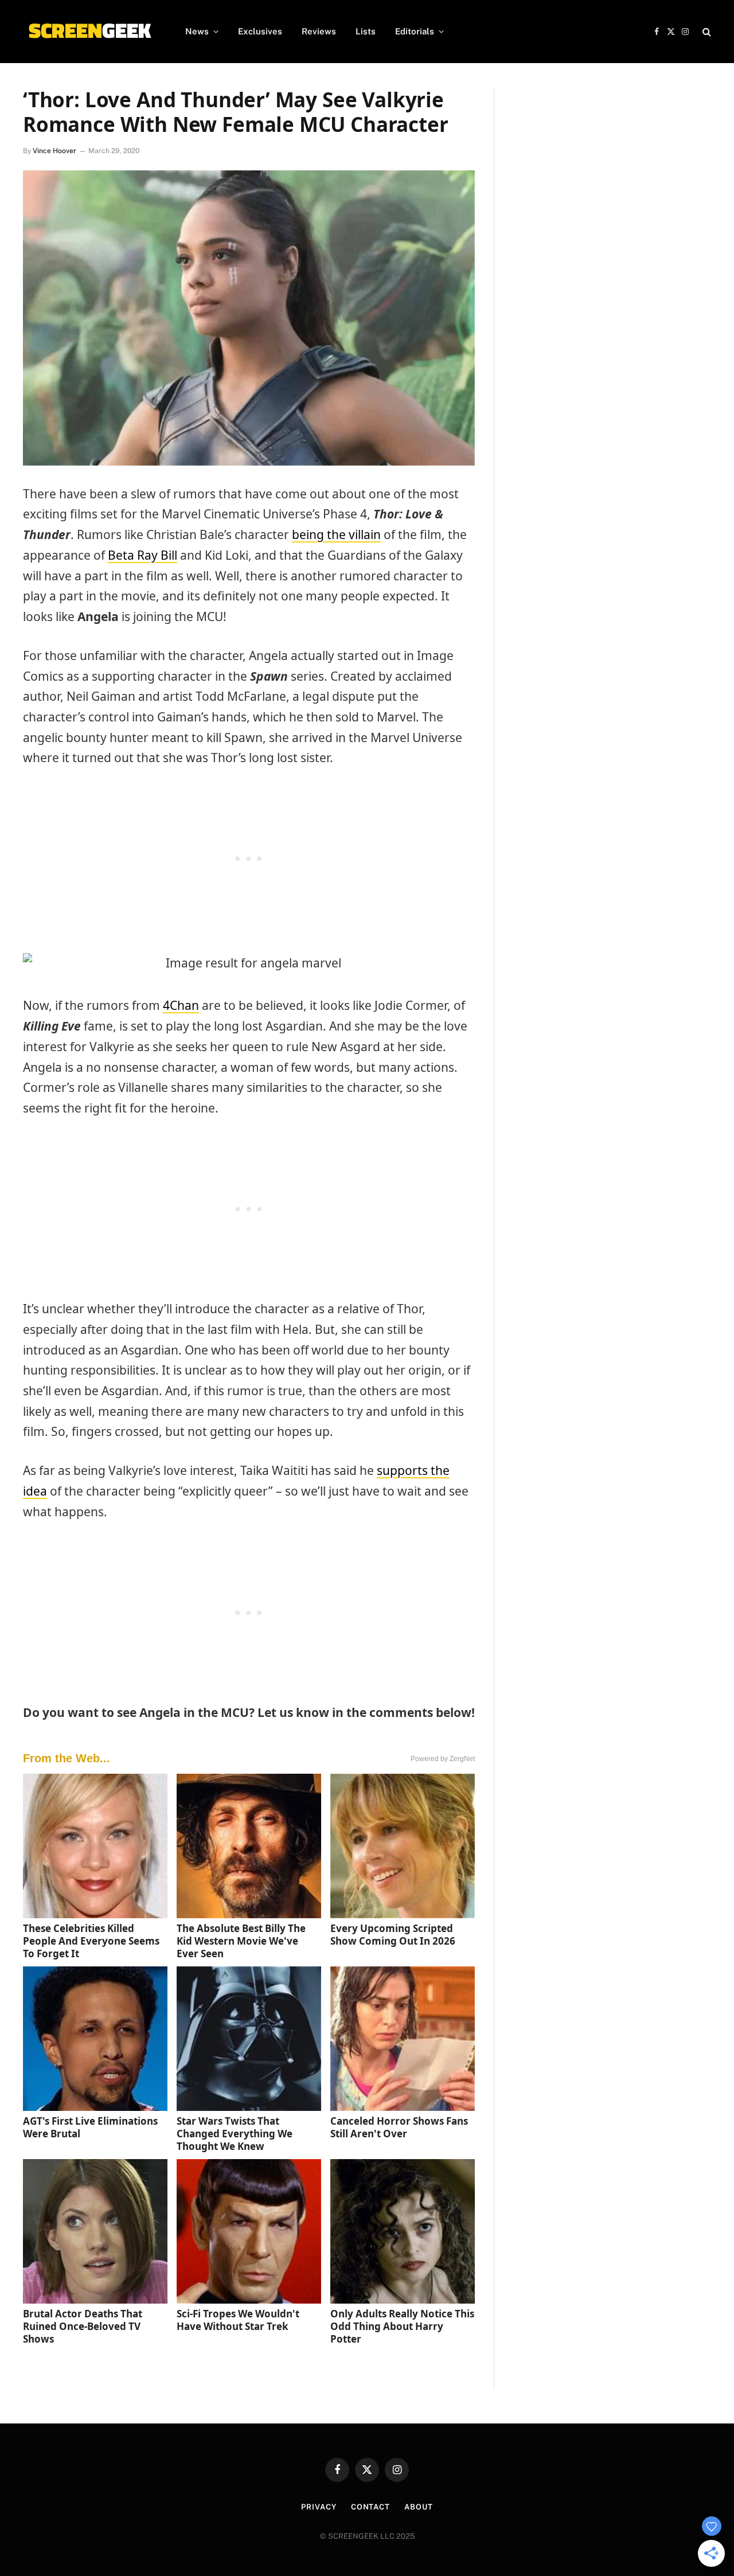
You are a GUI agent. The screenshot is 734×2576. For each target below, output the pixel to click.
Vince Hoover (54, 151)
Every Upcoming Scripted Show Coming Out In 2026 (393, 1935)
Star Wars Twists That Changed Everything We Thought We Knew (235, 2134)
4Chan (181, 1005)
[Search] (706, 32)
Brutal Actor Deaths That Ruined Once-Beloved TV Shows (83, 2326)
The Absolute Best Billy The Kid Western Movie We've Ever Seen (241, 1941)
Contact (370, 2507)
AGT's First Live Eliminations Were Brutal (90, 2127)
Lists (366, 31)
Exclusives (260, 31)
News (197, 31)
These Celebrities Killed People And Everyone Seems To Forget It (91, 1941)
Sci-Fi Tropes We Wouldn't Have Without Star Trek (238, 2320)
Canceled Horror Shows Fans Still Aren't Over (399, 2127)
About (419, 2507)
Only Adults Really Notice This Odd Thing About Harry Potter (402, 2326)
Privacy (319, 2507)
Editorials (415, 31)
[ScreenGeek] (89, 32)
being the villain (336, 534)
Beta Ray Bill (142, 555)
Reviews (319, 31)
